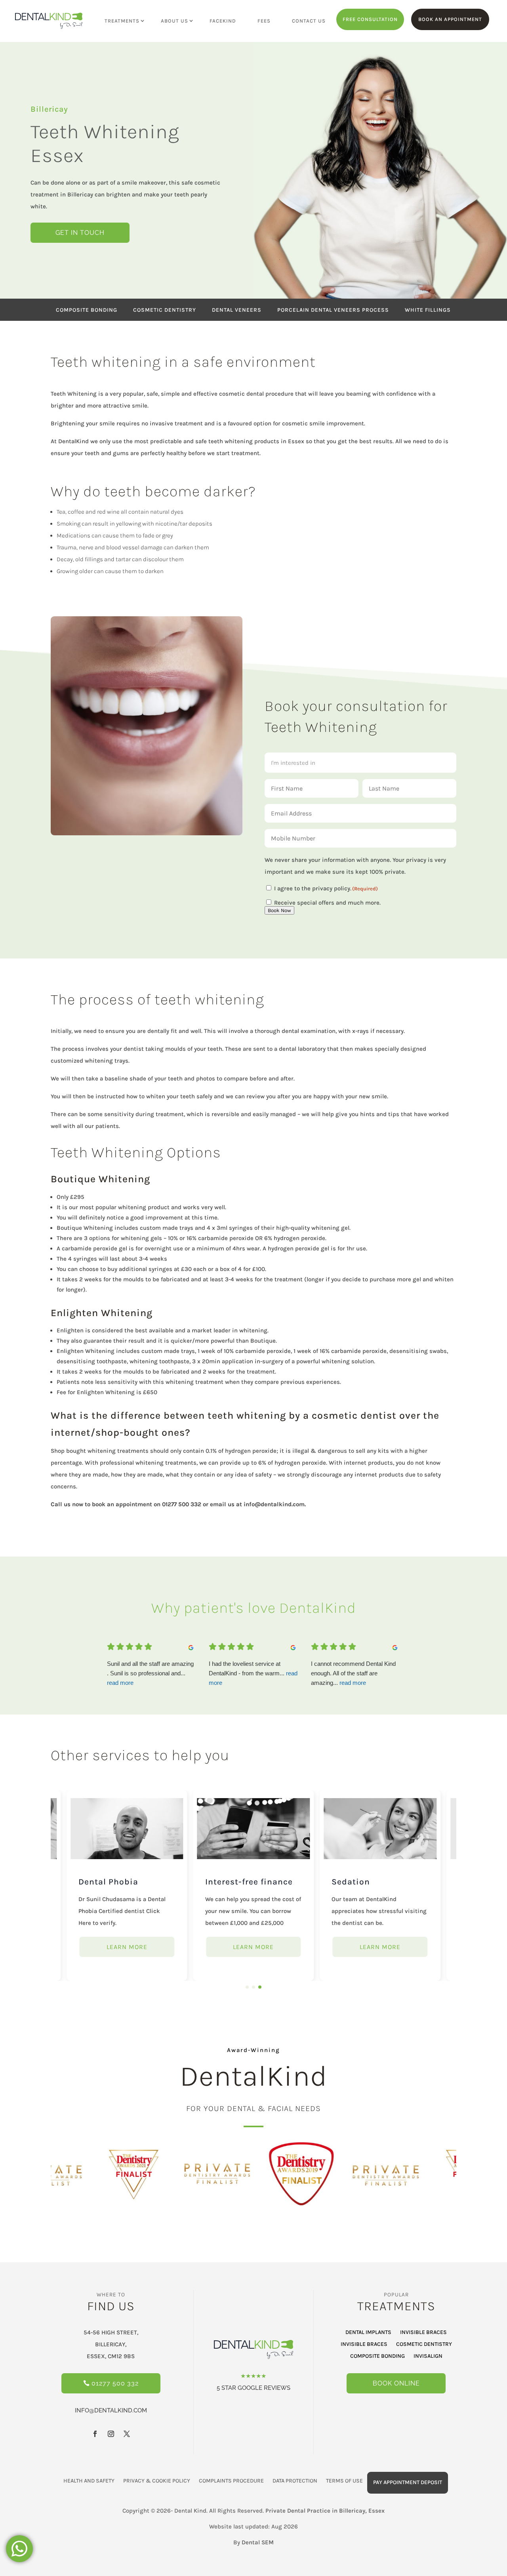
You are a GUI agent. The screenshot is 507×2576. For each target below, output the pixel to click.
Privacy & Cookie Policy (157, 2481)
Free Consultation (370, 19)
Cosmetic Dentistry (424, 2345)
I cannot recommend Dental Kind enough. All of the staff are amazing (353, 1673)
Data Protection (295, 2481)
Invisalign (428, 2356)
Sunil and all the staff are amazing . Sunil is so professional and (150, 1673)
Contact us (309, 21)
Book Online (396, 2383)
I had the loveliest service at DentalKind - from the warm (253, 1673)
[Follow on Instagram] (111, 2434)
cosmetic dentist (354, 1415)
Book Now (279, 910)
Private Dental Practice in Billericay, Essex (325, 2511)
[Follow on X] (127, 2434)
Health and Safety (89, 2481)
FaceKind (223, 21)
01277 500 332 (182, 1504)
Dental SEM (258, 2542)
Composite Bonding (377, 2356)
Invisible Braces (423, 2333)
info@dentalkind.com (274, 1504)
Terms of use (344, 2481)
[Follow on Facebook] (95, 2434)
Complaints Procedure (231, 2481)
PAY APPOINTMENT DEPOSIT (408, 2482)
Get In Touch (80, 233)
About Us (174, 21)
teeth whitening (231, 441)
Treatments (122, 21)
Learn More (127, 1947)
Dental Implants (368, 2333)
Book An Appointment (450, 19)
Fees (264, 21)
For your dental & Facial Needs (253, 2108)
